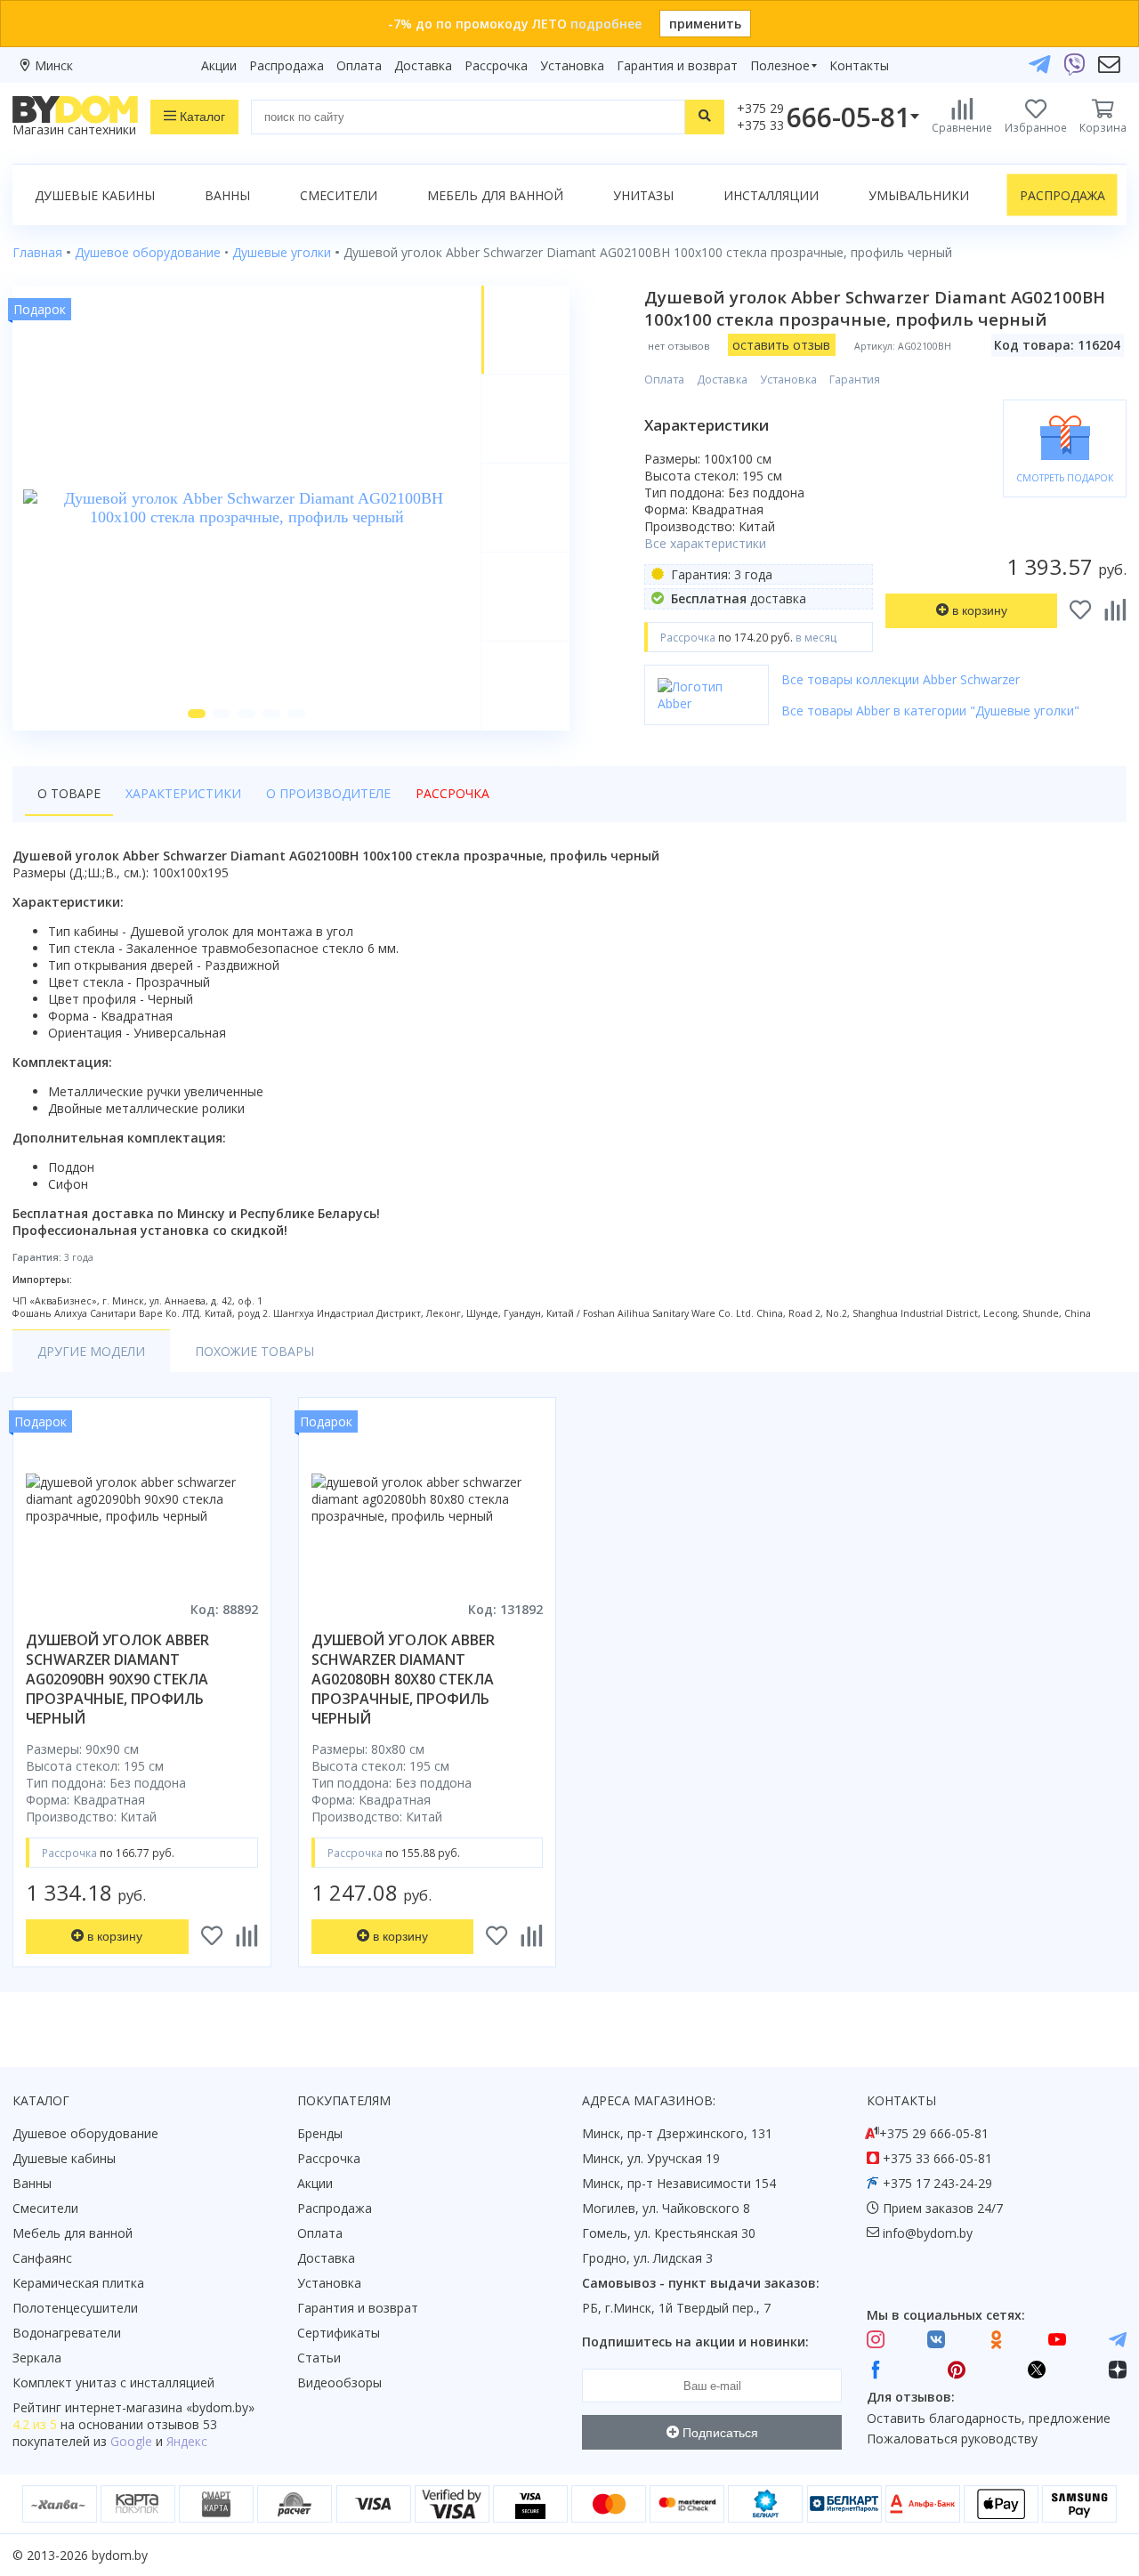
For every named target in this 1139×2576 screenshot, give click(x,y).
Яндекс (187, 2441)
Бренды (320, 2133)
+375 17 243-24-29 (937, 2183)
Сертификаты (339, 2333)
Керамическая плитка (78, 2283)
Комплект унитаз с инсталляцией (113, 2382)
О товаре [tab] (69, 793)
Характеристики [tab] (183, 793)
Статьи (319, 2358)
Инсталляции (771, 195)
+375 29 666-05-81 (934, 2133)
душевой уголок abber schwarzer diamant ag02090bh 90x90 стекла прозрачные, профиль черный (117, 1679)
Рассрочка (496, 65)
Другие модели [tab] (91, 1351)
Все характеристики (705, 543)
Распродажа (287, 65)
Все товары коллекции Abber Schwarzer (901, 679)
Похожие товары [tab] (254, 1351)
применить (705, 24)
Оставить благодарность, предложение (989, 2418)
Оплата (359, 65)
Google (131, 2441)
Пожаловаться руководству (952, 2439)
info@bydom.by (928, 2233)
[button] (197, 714)
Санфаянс (42, 2258)
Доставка (423, 65)
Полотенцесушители (75, 2308)
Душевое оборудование (85, 2133)
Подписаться (719, 2433)
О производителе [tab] (328, 793)
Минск (54, 65)
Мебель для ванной (495, 195)
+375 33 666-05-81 (937, 2158)
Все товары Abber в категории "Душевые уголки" (930, 711)
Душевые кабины (95, 195)
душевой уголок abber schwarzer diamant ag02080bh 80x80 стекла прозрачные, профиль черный (403, 1679)
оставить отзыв (781, 345)
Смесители (339, 195)
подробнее (606, 24)
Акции (219, 65)
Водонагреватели (67, 2333)
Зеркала (37, 2358)
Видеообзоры (339, 2382)
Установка (572, 65)
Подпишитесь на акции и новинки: (695, 2342)
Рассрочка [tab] (452, 793)
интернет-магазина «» (160, 2407)
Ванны (227, 195)
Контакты (859, 65)
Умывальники (919, 195)
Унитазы (643, 195)
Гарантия (855, 380)
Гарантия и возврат (677, 65)
